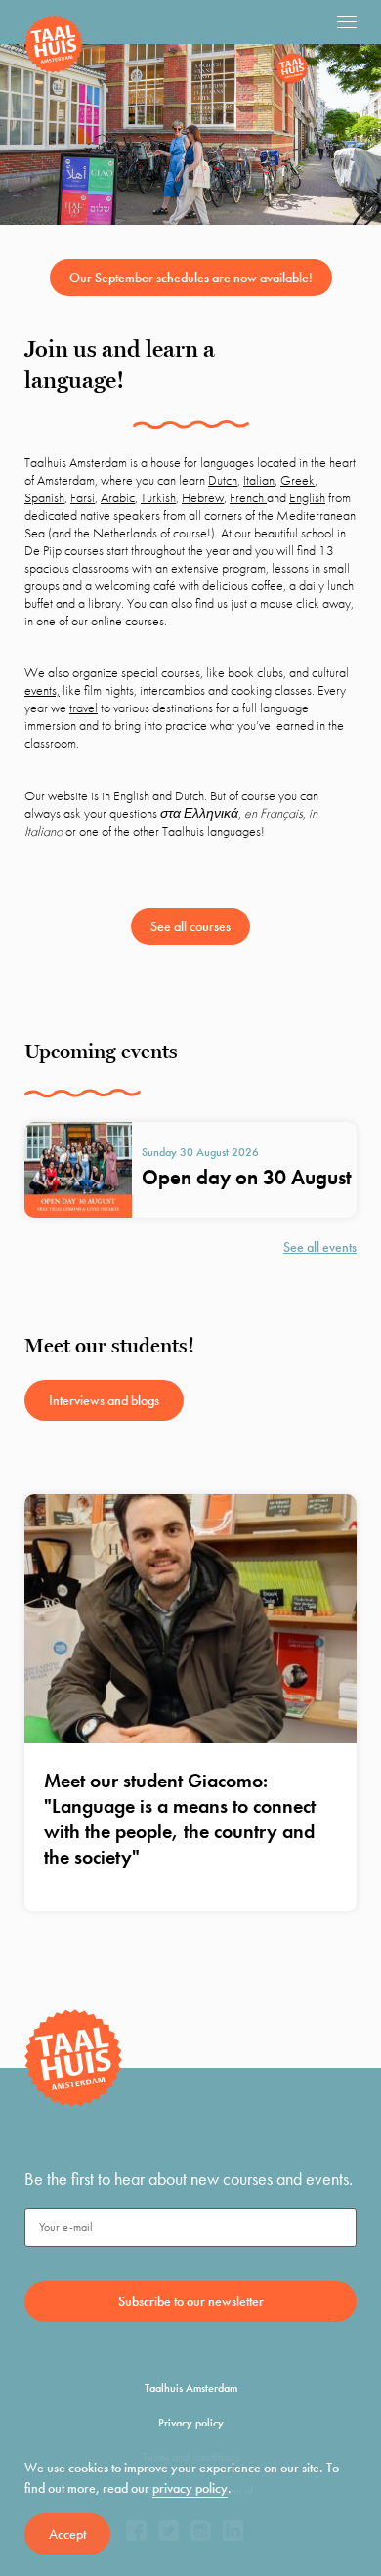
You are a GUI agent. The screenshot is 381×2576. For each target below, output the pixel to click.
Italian (259, 480)
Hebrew (203, 497)
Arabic (118, 497)
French (248, 497)
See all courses (190, 926)
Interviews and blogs (104, 1400)
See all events (320, 1247)
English (307, 497)
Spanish (44, 497)
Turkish (158, 497)
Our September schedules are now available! (191, 278)
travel (84, 708)
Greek (297, 480)
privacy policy (190, 2488)
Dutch (223, 480)
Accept (67, 2534)
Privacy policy (191, 2423)
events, (42, 690)
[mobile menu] (347, 21)
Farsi (83, 497)
